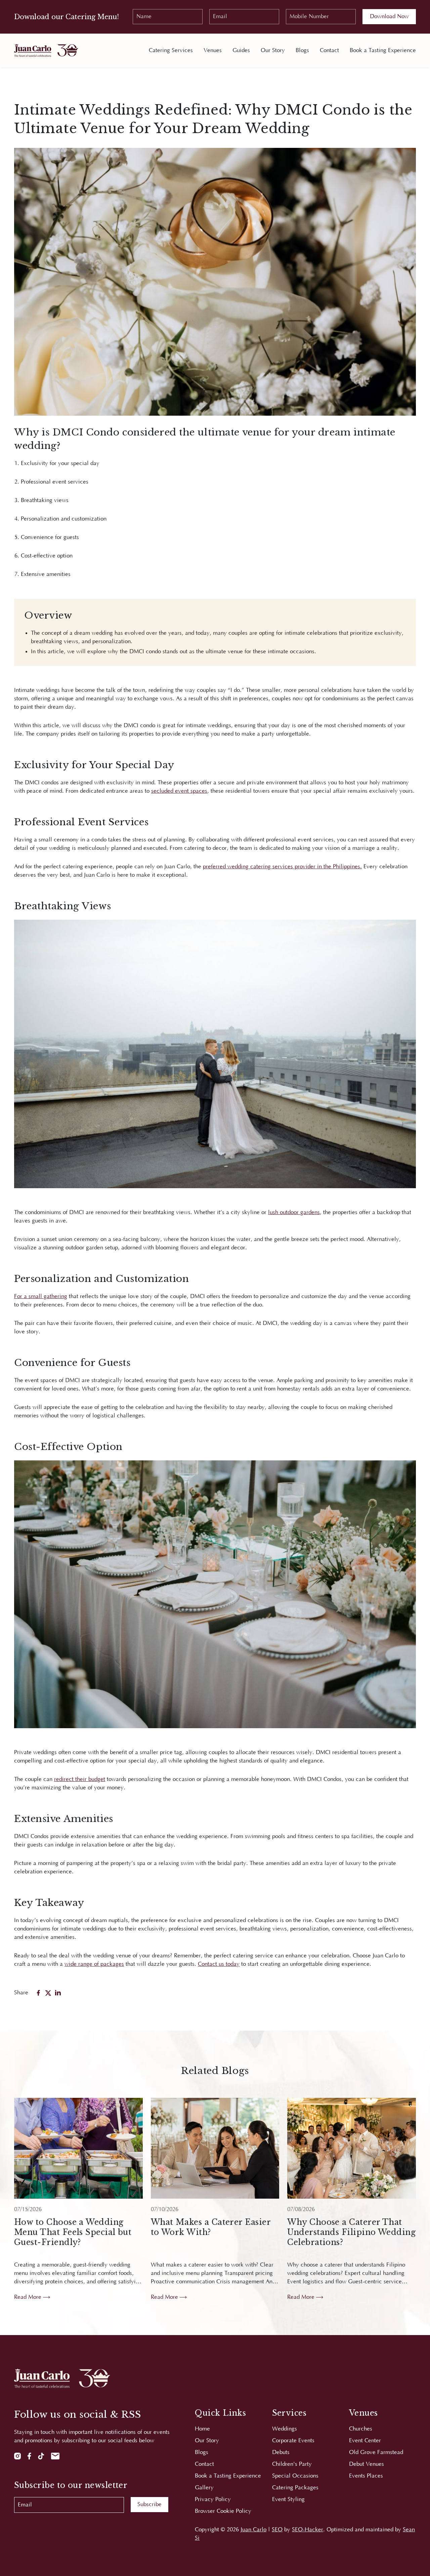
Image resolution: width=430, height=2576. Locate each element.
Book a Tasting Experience (383, 50)
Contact (329, 50)
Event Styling (288, 2499)
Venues (213, 50)
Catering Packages (295, 2488)
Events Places (366, 2476)
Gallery (204, 2488)
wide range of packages (94, 1964)
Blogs (302, 50)
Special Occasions (295, 2476)
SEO (277, 2530)
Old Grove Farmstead (376, 2452)
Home (202, 2429)
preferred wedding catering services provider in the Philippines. (282, 867)
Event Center (365, 2441)
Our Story (273, 50)
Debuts (281, 2452)
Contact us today (219, 1964)
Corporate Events (293, 2441)
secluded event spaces (179, 791)
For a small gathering (41, 1296)
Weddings (285, 2429)
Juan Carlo (253, 2530)
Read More (29, 2297)
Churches (361, 2429)
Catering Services (171, 50)
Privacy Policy (213, 2499)
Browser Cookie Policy (223, 2511)
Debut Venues (367, 2464)
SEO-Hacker (308, 2530)
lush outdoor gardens (294, 1212)
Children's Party (292, 2464)
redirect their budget (80, 1779)
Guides (241, 50)
